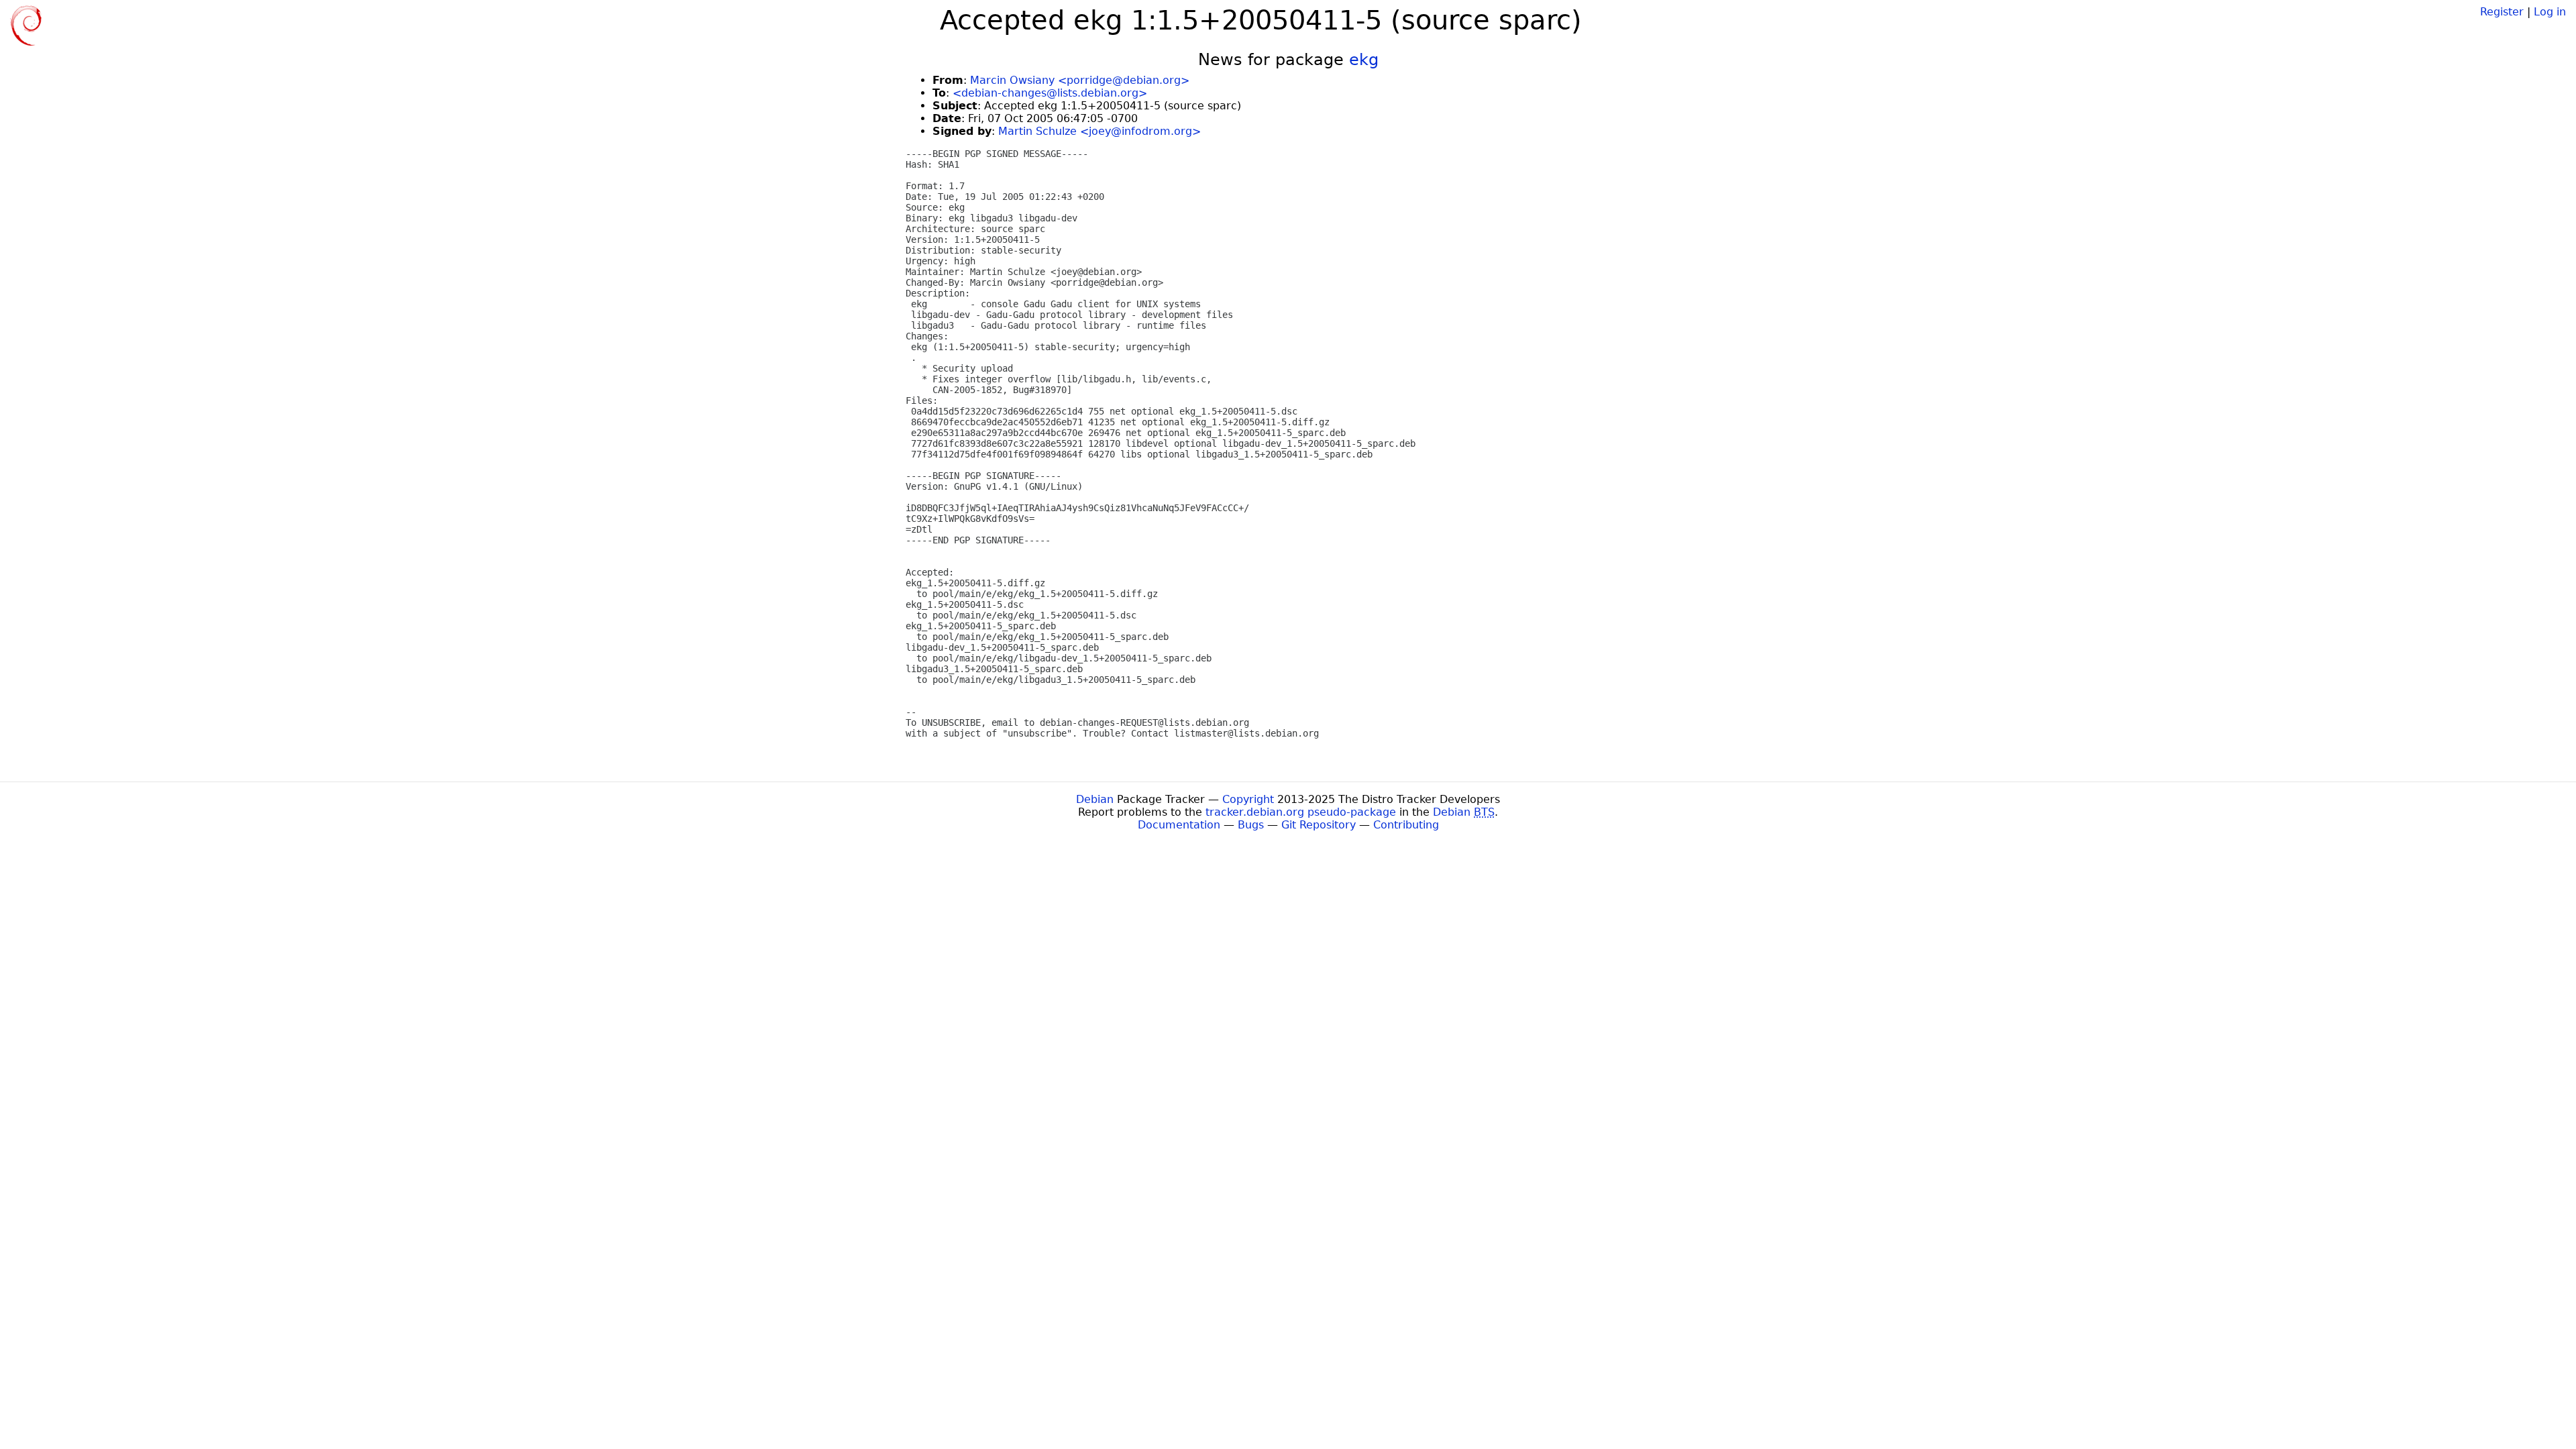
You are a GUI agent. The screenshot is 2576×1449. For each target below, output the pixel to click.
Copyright (1248, 799)
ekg (1364, 60)
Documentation (1179, 825)
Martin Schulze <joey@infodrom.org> (1099, 131)
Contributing (1406, 825)
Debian (1095, 799)
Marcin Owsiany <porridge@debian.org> (1080, 80)
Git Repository (1319, 825)
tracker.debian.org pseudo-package (1301, 812)
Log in (2550, 12)
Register (2502, 12)
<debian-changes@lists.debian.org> (1050, 93)
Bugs (1251, 825)
